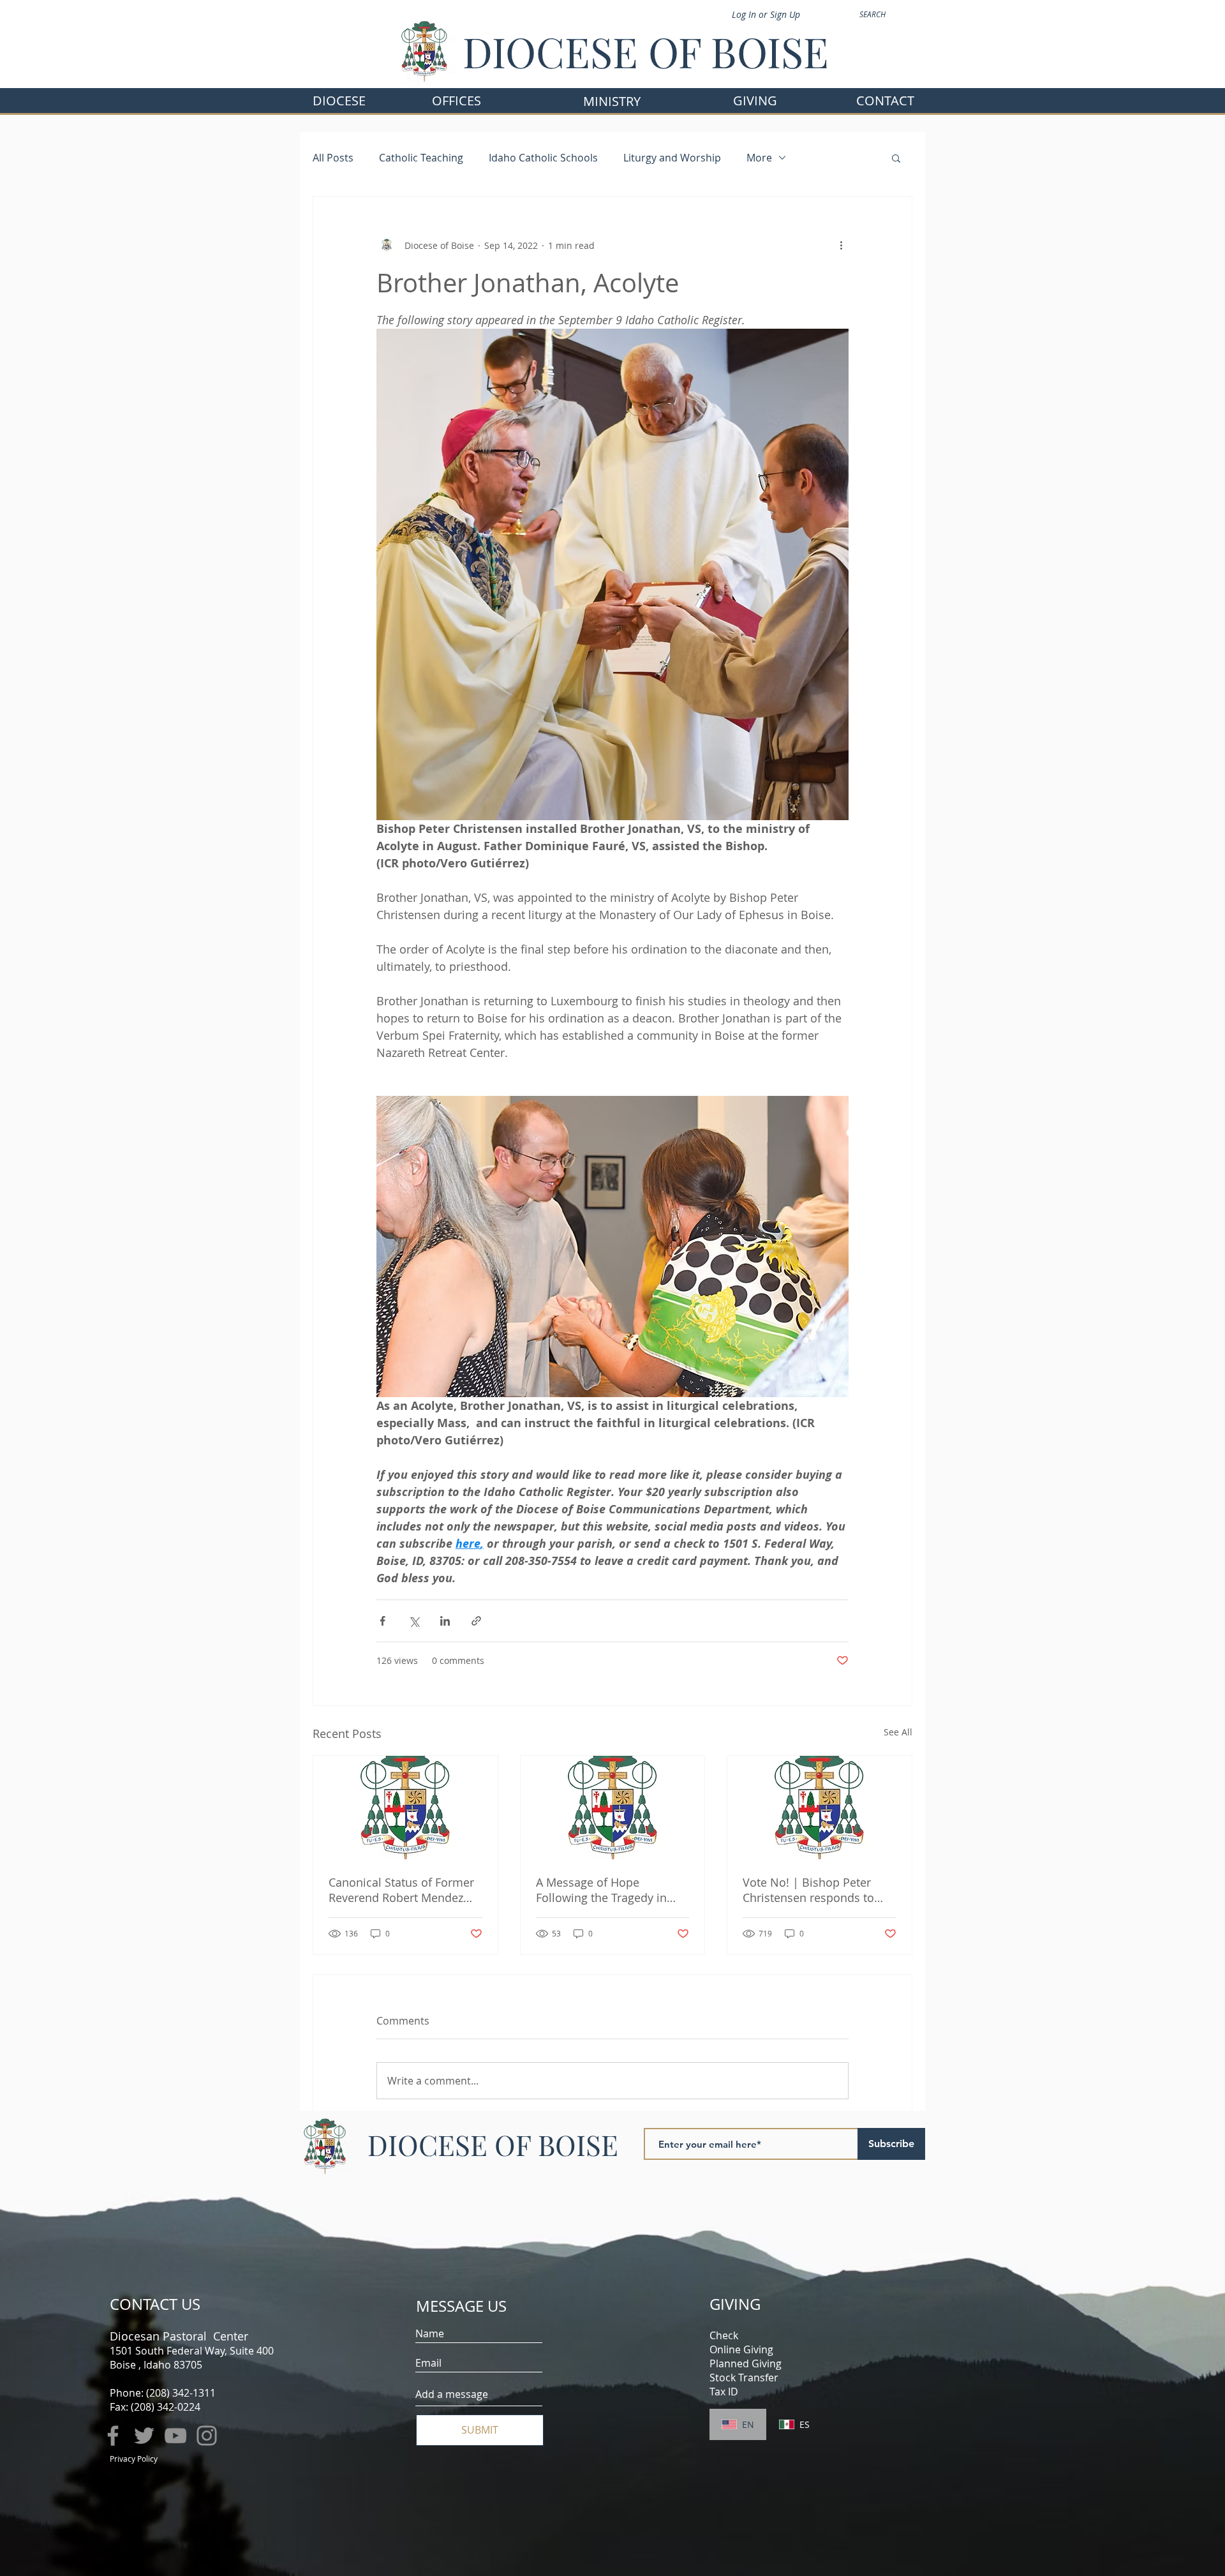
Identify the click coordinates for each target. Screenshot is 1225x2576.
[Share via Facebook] (382, 1621)
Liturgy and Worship (672, 158)
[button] (457, 101)
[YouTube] (175, 2436)
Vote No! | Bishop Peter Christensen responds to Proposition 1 (808, 1890)
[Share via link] (476, 1621)
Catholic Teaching (421, 158)
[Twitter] (144, 2436)
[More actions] (841, 245)
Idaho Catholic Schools (543, 158)
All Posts (333, 158)
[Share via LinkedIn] (445, 1621)
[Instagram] (207, 2436)
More (759, 158)
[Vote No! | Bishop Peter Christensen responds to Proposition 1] (820, 1808)
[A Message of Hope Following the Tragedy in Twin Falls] (613, 1808)
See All (898, 1732)
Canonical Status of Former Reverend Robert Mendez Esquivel (401, 1890)
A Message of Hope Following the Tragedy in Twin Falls (601, 1890)
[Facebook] (113, 2436)
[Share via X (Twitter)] (414, 1621)
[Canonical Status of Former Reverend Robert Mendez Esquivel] (405, 1808)
